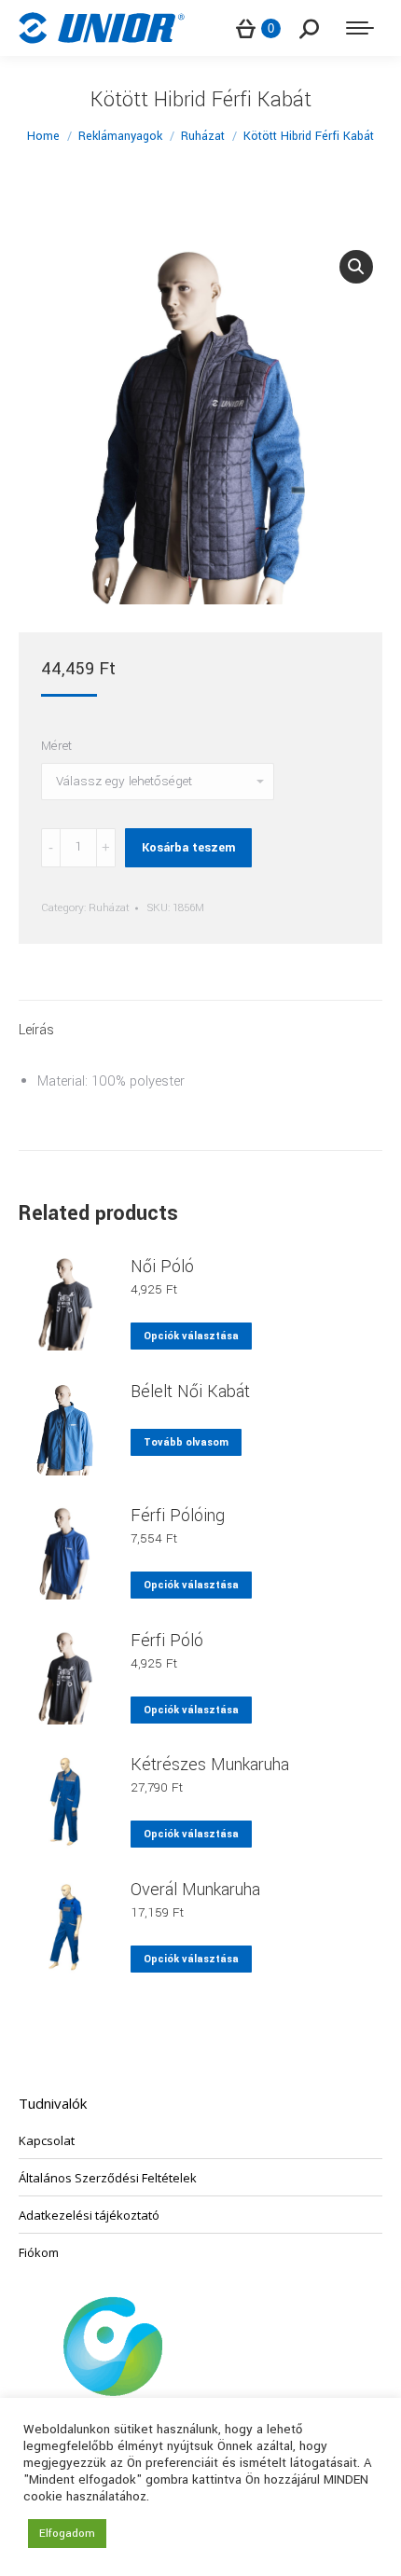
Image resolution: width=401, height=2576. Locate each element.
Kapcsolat (47, 2140)
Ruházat (109, 908)
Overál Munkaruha (195, 1890)
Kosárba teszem (188, 848)
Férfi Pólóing (178, 1516)
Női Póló (162, 1267)
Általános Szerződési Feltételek (108, 2178)
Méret (56, 746)
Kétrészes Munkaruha (210, 1765)
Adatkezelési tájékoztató (89, 2215)
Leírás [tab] (36, 1030)
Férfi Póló (167, 1641)
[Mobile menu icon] (360, 28)
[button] (356, 267)
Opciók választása (191, 1336)
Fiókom (39, 2252)
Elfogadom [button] (67, 2534)
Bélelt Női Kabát (190, 1392)
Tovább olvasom (186, 1442)
